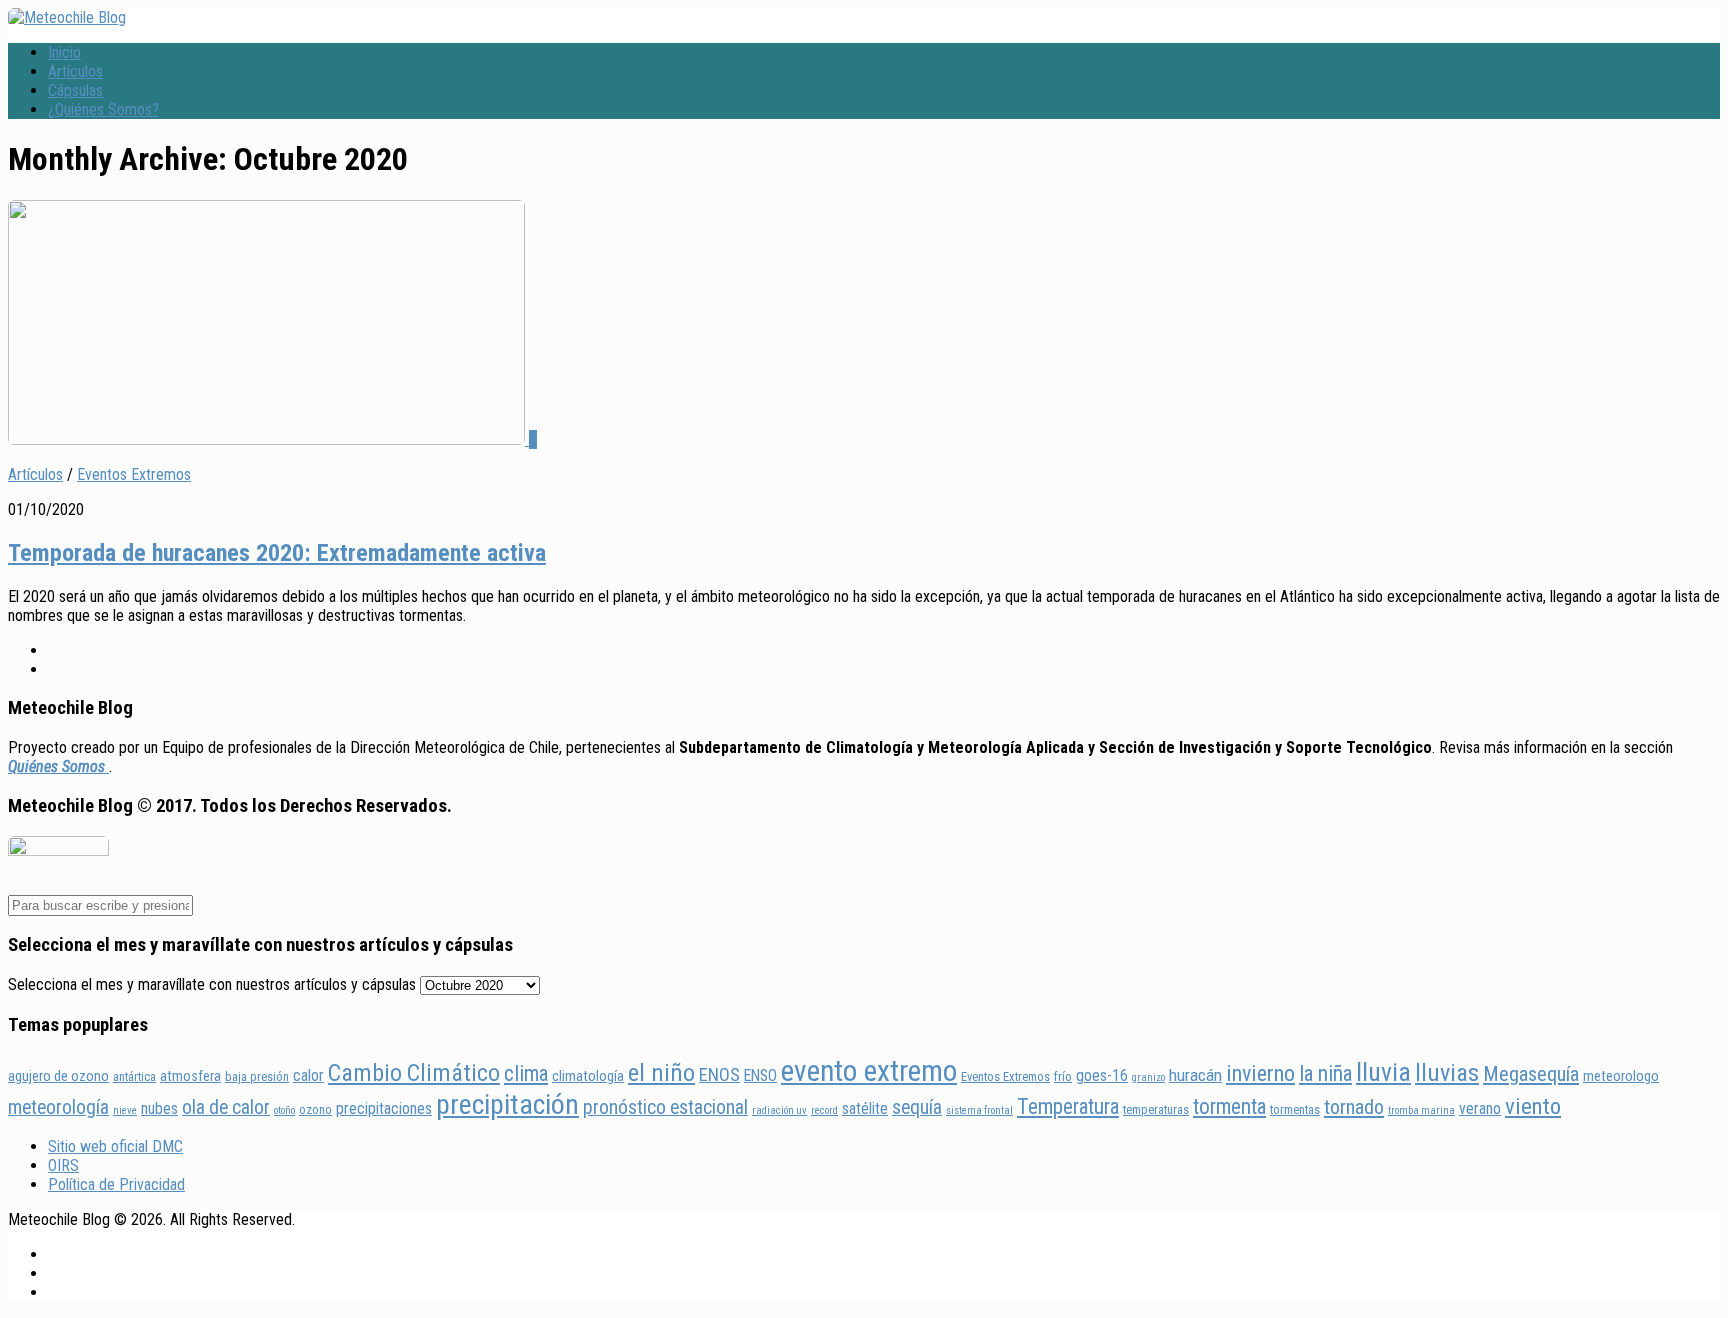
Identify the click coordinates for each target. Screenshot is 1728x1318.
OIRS (63, 1165)
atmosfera (190, 1076)
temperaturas (1156, 1109)
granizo (1148, 1077)
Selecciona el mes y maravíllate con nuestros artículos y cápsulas (212, 984)
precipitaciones (384, 1108)
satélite (865, 1108)
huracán (1195, 1075)
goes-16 (1102, 1075)
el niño (661, 1073)
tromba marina (1421, 1110)
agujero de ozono (58, 1076)
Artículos (75, 71)
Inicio (64, 52)
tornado (1354, 1107)
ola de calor (226, 1107)
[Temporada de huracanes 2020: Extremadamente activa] (268, 439)
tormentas (1295, 1109)
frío (1063, 1076)
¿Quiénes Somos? (103, 109)
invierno (1260, 1073)
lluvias (1447, 1073)
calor (308, 1075)
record (824, 1110)
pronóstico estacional (665, 1107)
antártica (134, 1076)
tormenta (1229, 1106)
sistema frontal (979, 1110)
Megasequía (1531, 1074)
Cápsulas (75, 90)
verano (1480, 1108)
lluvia (1383, 1072)
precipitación (507, 1104)
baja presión (257, 1076)
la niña (1325, 1073)
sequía (917, 1107)
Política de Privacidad (116, 1184)
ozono (315, 1109)
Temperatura (1068, 1106)
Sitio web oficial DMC (115, 1146)
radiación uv (779, 1110)
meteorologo (1621, 1076)
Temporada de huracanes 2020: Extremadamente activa (277, 553)
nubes (159, 1108)
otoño (284, 1110)
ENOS (719, 1074)
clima (526, 1073)
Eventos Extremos (134, 474)
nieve (125, 1110)
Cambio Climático (414, 1073)
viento (1533, 1106)
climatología (588, 1076)
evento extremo (869, 1071)
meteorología (58, 1107)
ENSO (760, 1075)
